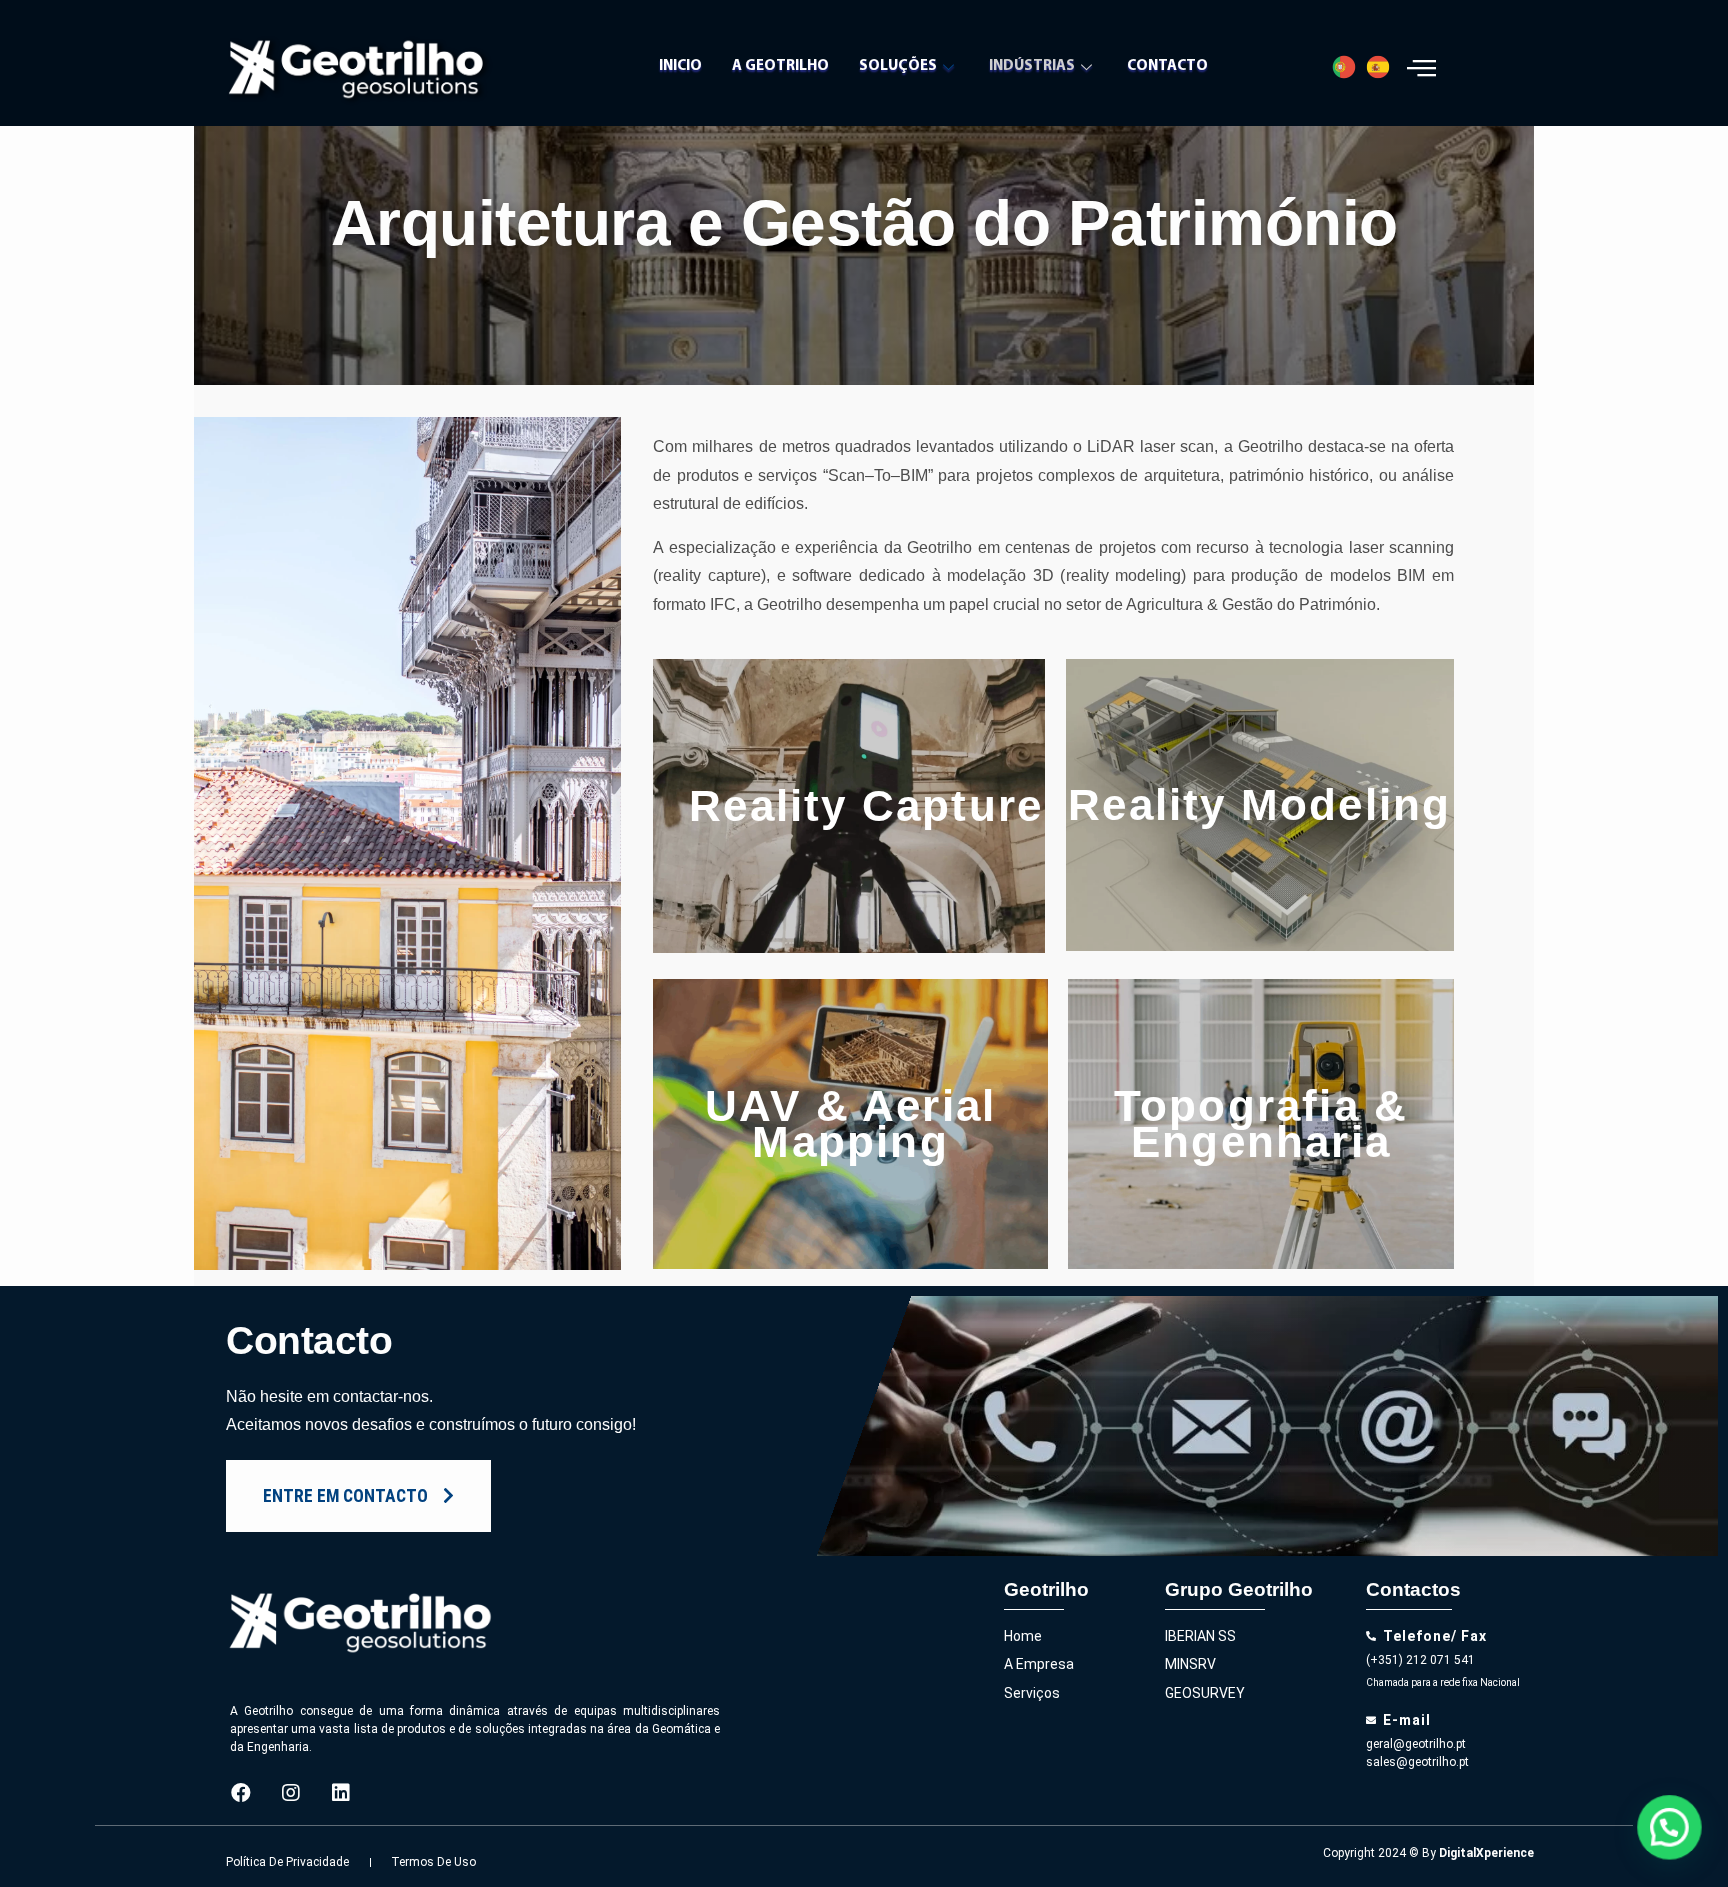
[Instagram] (291, 1793)
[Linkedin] (341, 1793)
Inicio (680, 66)
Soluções (898, 66)
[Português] (1349, 67)
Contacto (1167, 66)
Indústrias (1032, 66)
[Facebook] (241, 1793)
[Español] (1383, 67)
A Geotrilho (780, 66)
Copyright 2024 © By (1428, 1853)
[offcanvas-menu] (1421, 67)
